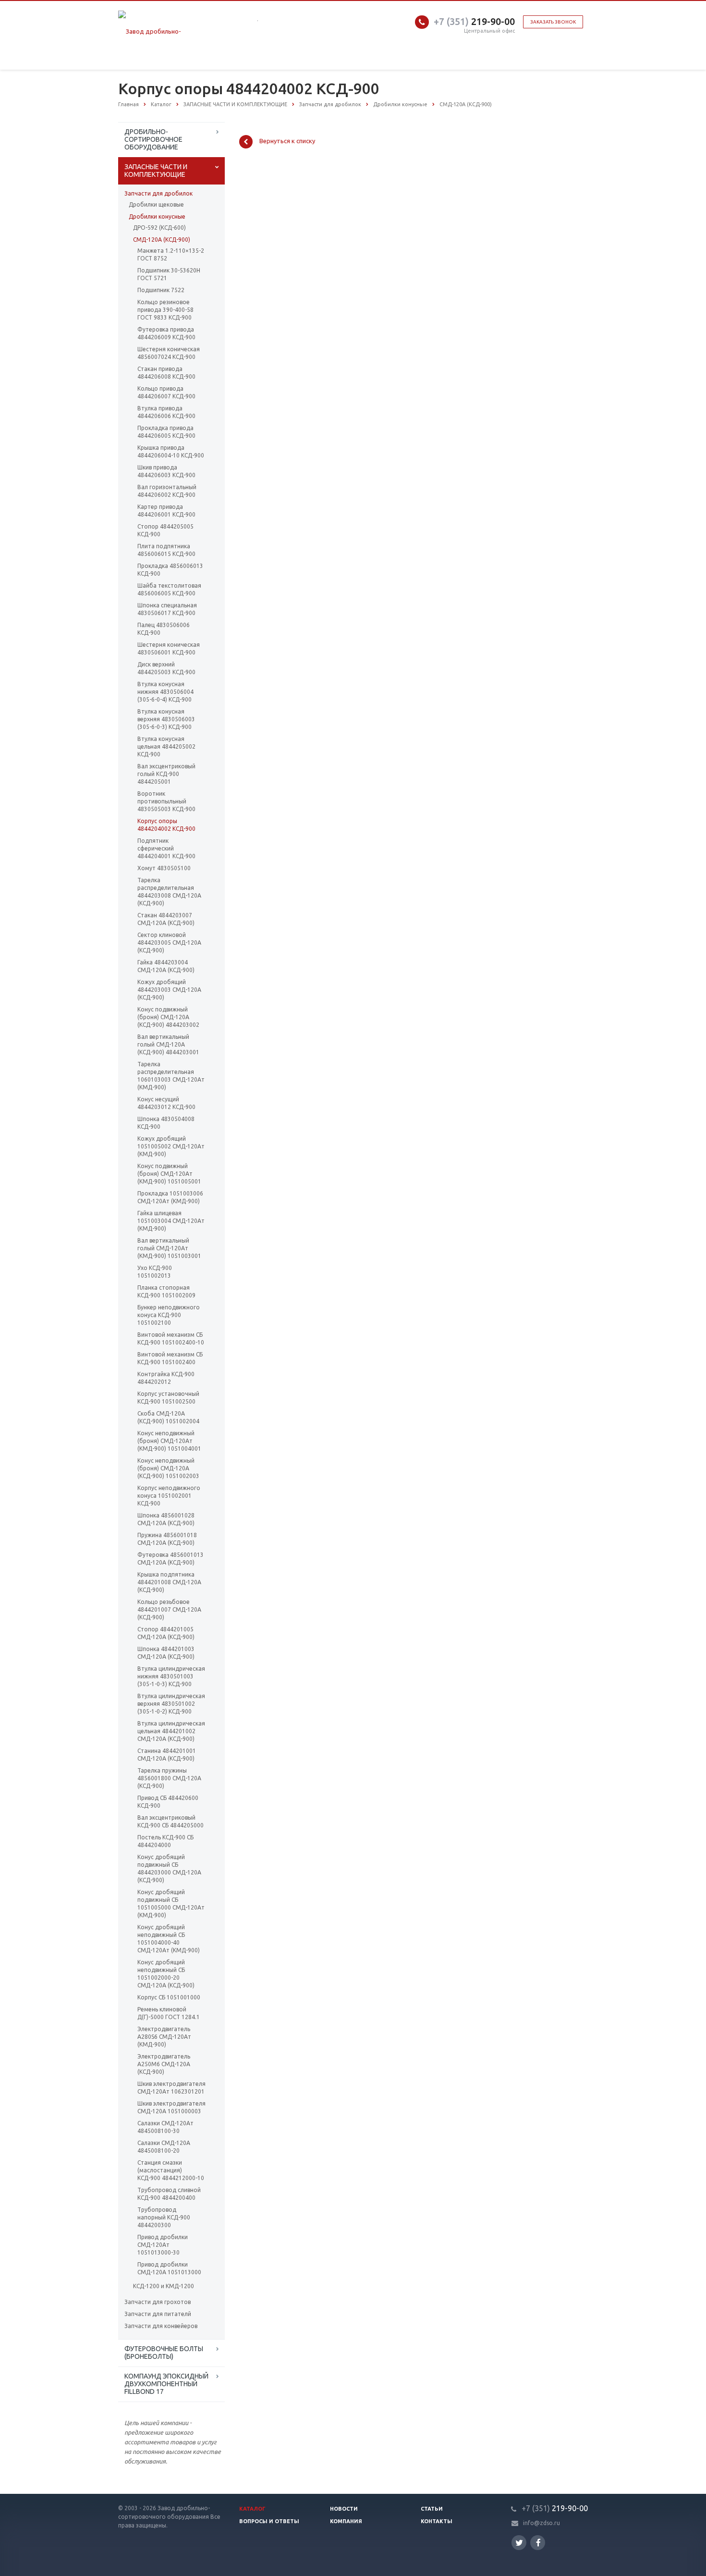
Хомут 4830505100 (164, 868)
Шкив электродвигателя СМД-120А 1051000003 (171, 2107)
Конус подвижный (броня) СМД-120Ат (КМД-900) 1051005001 (169, 1174)
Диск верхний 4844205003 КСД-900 (166, 668)
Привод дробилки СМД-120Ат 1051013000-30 (163, 2245)
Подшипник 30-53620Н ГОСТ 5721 (169, 274)
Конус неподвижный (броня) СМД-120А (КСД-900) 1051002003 (168, 1468)
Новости (344, 2509)
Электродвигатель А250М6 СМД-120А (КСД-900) (164, 2064)
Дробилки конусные (157, 216)
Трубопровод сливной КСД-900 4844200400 (169, 2194)
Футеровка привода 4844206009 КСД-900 (166, 333)
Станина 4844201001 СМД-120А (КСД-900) (167, 1755)
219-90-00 (474, 21)
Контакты (437, 2521)
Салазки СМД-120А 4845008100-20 (164, 2147)
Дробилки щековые (156, 204)
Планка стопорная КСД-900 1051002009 (166, 1291)
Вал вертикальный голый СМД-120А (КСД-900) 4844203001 (168, 1044)
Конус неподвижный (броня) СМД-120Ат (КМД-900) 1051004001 (169, 1441)
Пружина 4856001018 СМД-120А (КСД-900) (167, 1539)
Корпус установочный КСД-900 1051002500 (168, 1398)
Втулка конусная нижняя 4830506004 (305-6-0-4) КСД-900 (165, 692)
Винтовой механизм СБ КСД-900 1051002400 (170, 1358)
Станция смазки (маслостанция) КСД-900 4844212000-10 (171, 2170)
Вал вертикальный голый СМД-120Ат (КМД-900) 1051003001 (169, 1248)
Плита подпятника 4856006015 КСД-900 (166, 550)
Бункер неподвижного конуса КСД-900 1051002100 (169, 1315)
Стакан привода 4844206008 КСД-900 (166, 373)
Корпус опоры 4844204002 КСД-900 (166, 825)
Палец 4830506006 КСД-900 (164, 629)
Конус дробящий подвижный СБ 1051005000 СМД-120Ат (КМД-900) (171, 1904)
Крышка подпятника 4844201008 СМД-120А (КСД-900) (169, 1582)
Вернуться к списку (287, 141)
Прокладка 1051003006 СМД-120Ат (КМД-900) (170, 1197)
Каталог (252, 2509)
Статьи (432, 2509)
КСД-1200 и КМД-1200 (164, 2286)
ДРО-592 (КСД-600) (159, 228)
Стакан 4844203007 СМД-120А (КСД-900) (166, 919)
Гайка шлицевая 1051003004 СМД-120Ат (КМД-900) (171, 1221)
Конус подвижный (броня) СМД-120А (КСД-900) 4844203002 (168, 1017)
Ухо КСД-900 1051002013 (155, 1272)
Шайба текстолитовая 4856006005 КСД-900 (169, 589)
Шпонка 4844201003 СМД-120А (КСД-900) (166, 1653)
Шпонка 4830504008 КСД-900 (166, 1123)
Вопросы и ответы (269, 2521)
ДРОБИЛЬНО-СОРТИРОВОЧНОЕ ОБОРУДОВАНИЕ (153, 139)
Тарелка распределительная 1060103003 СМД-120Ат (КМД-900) (171, 1076)
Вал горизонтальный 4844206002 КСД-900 (167, 491)
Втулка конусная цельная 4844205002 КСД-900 (166, 746)
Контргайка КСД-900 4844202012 (166, 1378)
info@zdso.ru (542, 2523)
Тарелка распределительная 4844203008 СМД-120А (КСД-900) (169, 892)
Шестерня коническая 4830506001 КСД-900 (169, 648)
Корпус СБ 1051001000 (169, 1997)
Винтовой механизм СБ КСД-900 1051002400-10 (171, 1338)
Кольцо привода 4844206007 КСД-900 (166, 392)
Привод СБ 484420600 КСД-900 (168, 1802)
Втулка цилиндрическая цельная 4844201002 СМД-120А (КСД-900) (171, 1731)
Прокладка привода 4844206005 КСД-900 (166, 432)
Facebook (538, 2543)
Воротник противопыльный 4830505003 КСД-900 (166, 801)
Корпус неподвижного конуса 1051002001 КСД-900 (169, 1496)
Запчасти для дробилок (158, 193)
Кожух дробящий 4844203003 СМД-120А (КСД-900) (169, 990)
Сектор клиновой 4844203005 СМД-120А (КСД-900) (169, 943)
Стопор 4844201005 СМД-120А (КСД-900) (166, 1633)
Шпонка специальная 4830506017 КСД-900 (167, 609)
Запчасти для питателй (158, 2314)
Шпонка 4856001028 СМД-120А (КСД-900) (166, 1519)
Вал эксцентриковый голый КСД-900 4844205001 (166, 774)
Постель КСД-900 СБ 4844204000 (165, 1841)
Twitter (519, 2543)
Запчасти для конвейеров (161, 2326)
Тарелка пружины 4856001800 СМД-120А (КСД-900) (169, 1778)
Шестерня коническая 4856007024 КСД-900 (169, 353)
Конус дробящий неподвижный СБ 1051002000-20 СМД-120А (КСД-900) (166, 1974)
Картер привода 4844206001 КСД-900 (166, 511)
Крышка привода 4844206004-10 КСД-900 (171, 451)
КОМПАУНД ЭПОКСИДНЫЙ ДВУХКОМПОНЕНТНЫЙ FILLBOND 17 (166, 2384)
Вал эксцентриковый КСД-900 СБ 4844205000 (170, 1821)
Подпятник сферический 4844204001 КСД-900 (166, 848)
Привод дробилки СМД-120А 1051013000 (169, 2268)
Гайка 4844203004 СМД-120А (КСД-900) (166, 966)
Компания (346, 2521)
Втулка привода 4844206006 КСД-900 (166, 412)
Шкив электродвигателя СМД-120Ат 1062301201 (171, 2088)
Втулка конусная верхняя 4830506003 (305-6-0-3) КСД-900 (166, 719)
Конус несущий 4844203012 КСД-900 (166, 1103)
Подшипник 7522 (161, 290)
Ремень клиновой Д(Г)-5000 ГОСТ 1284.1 (169, 2013)
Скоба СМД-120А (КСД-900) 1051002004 (168, 1417)
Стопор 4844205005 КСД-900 (165, 530)
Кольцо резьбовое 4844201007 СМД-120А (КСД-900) (169, 1609)
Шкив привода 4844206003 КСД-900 (166, 471)
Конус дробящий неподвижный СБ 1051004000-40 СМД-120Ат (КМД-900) (169, 1939)
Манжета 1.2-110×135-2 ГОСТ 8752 (171, 254)
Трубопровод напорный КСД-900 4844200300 (164, 2217)
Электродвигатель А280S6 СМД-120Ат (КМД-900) (164, 2037)
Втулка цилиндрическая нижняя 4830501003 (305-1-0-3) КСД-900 (171, 1676)
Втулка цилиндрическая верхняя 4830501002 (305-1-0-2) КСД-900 (171, 1704)
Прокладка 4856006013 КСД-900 (170, 570)
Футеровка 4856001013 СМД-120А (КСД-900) (170, 1559)
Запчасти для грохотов (158, 2302)
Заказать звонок (553, 22)
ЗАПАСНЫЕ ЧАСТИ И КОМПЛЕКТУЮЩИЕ (156, 171)
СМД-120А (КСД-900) (162, 240)
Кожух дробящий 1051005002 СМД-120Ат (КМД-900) (171, 1146)
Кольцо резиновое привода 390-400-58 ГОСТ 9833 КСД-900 (165, 310)
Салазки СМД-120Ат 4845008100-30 (165, 2127)
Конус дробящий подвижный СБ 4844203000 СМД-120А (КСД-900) (169, 1868)
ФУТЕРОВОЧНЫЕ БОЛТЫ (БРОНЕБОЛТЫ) (164, 2353)
